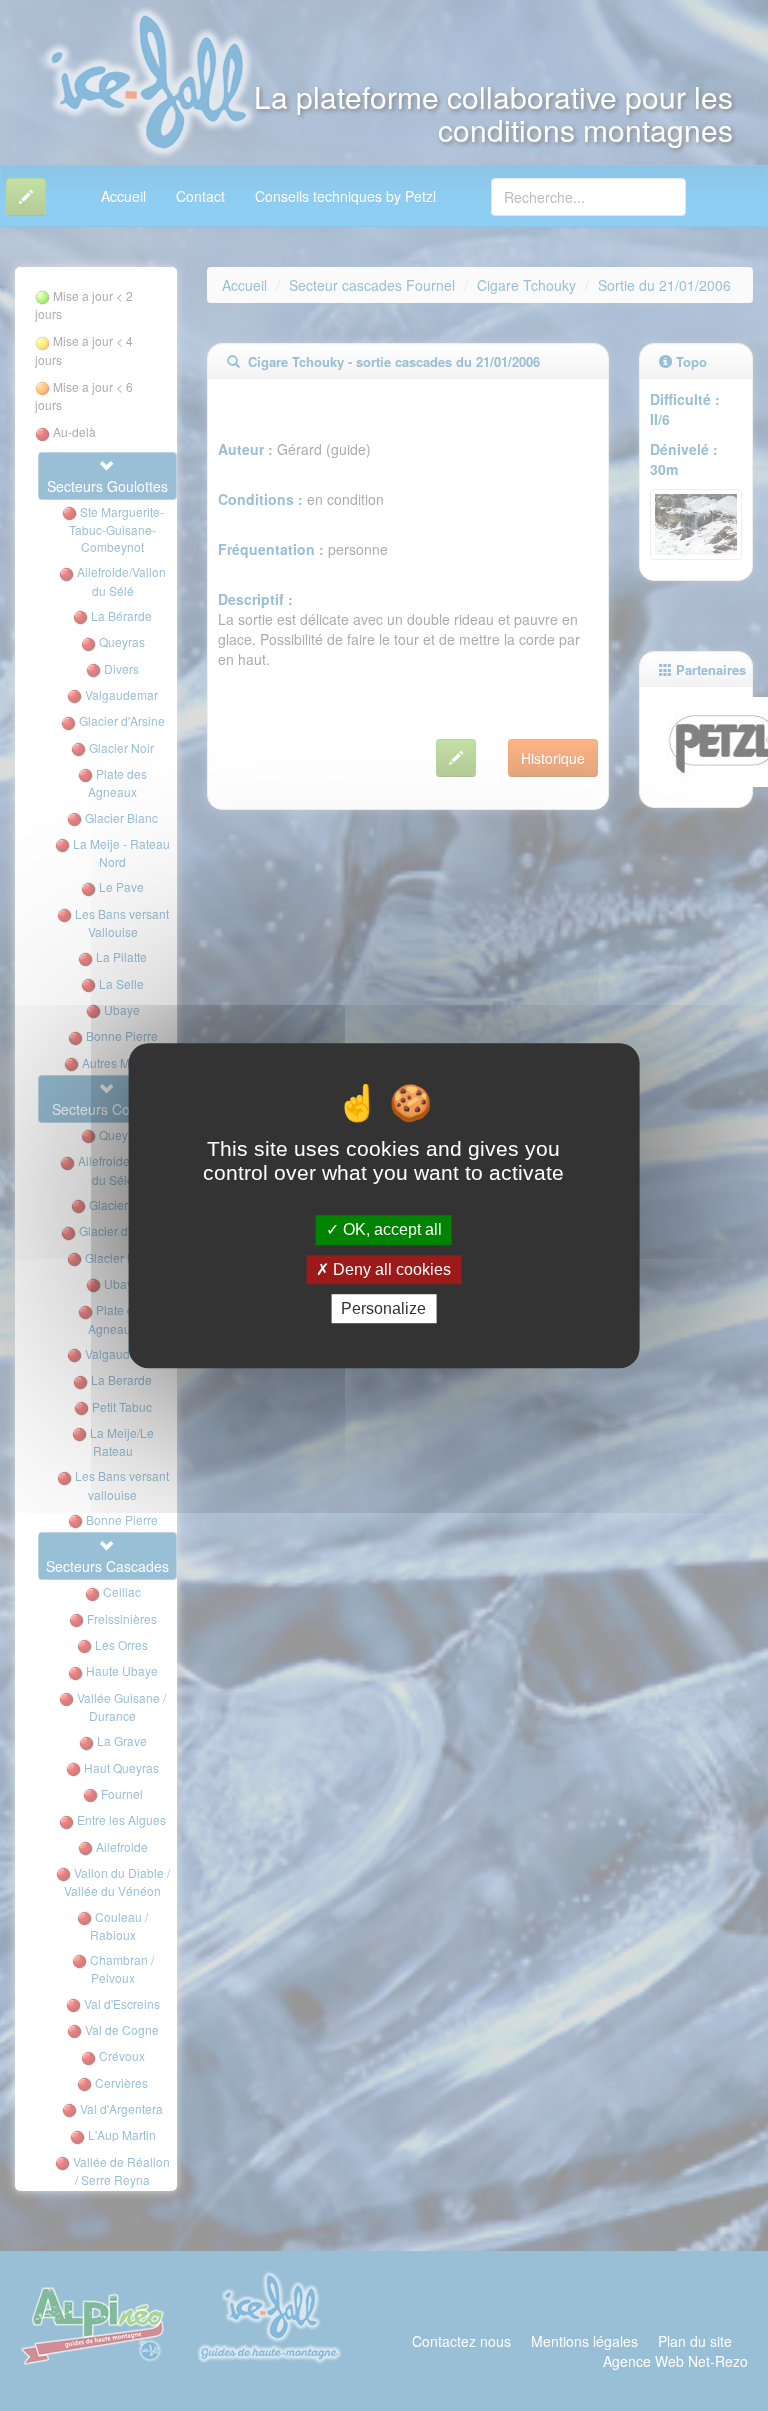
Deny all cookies (390, 1269)
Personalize (383, 1308)
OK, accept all (390, 1230)
